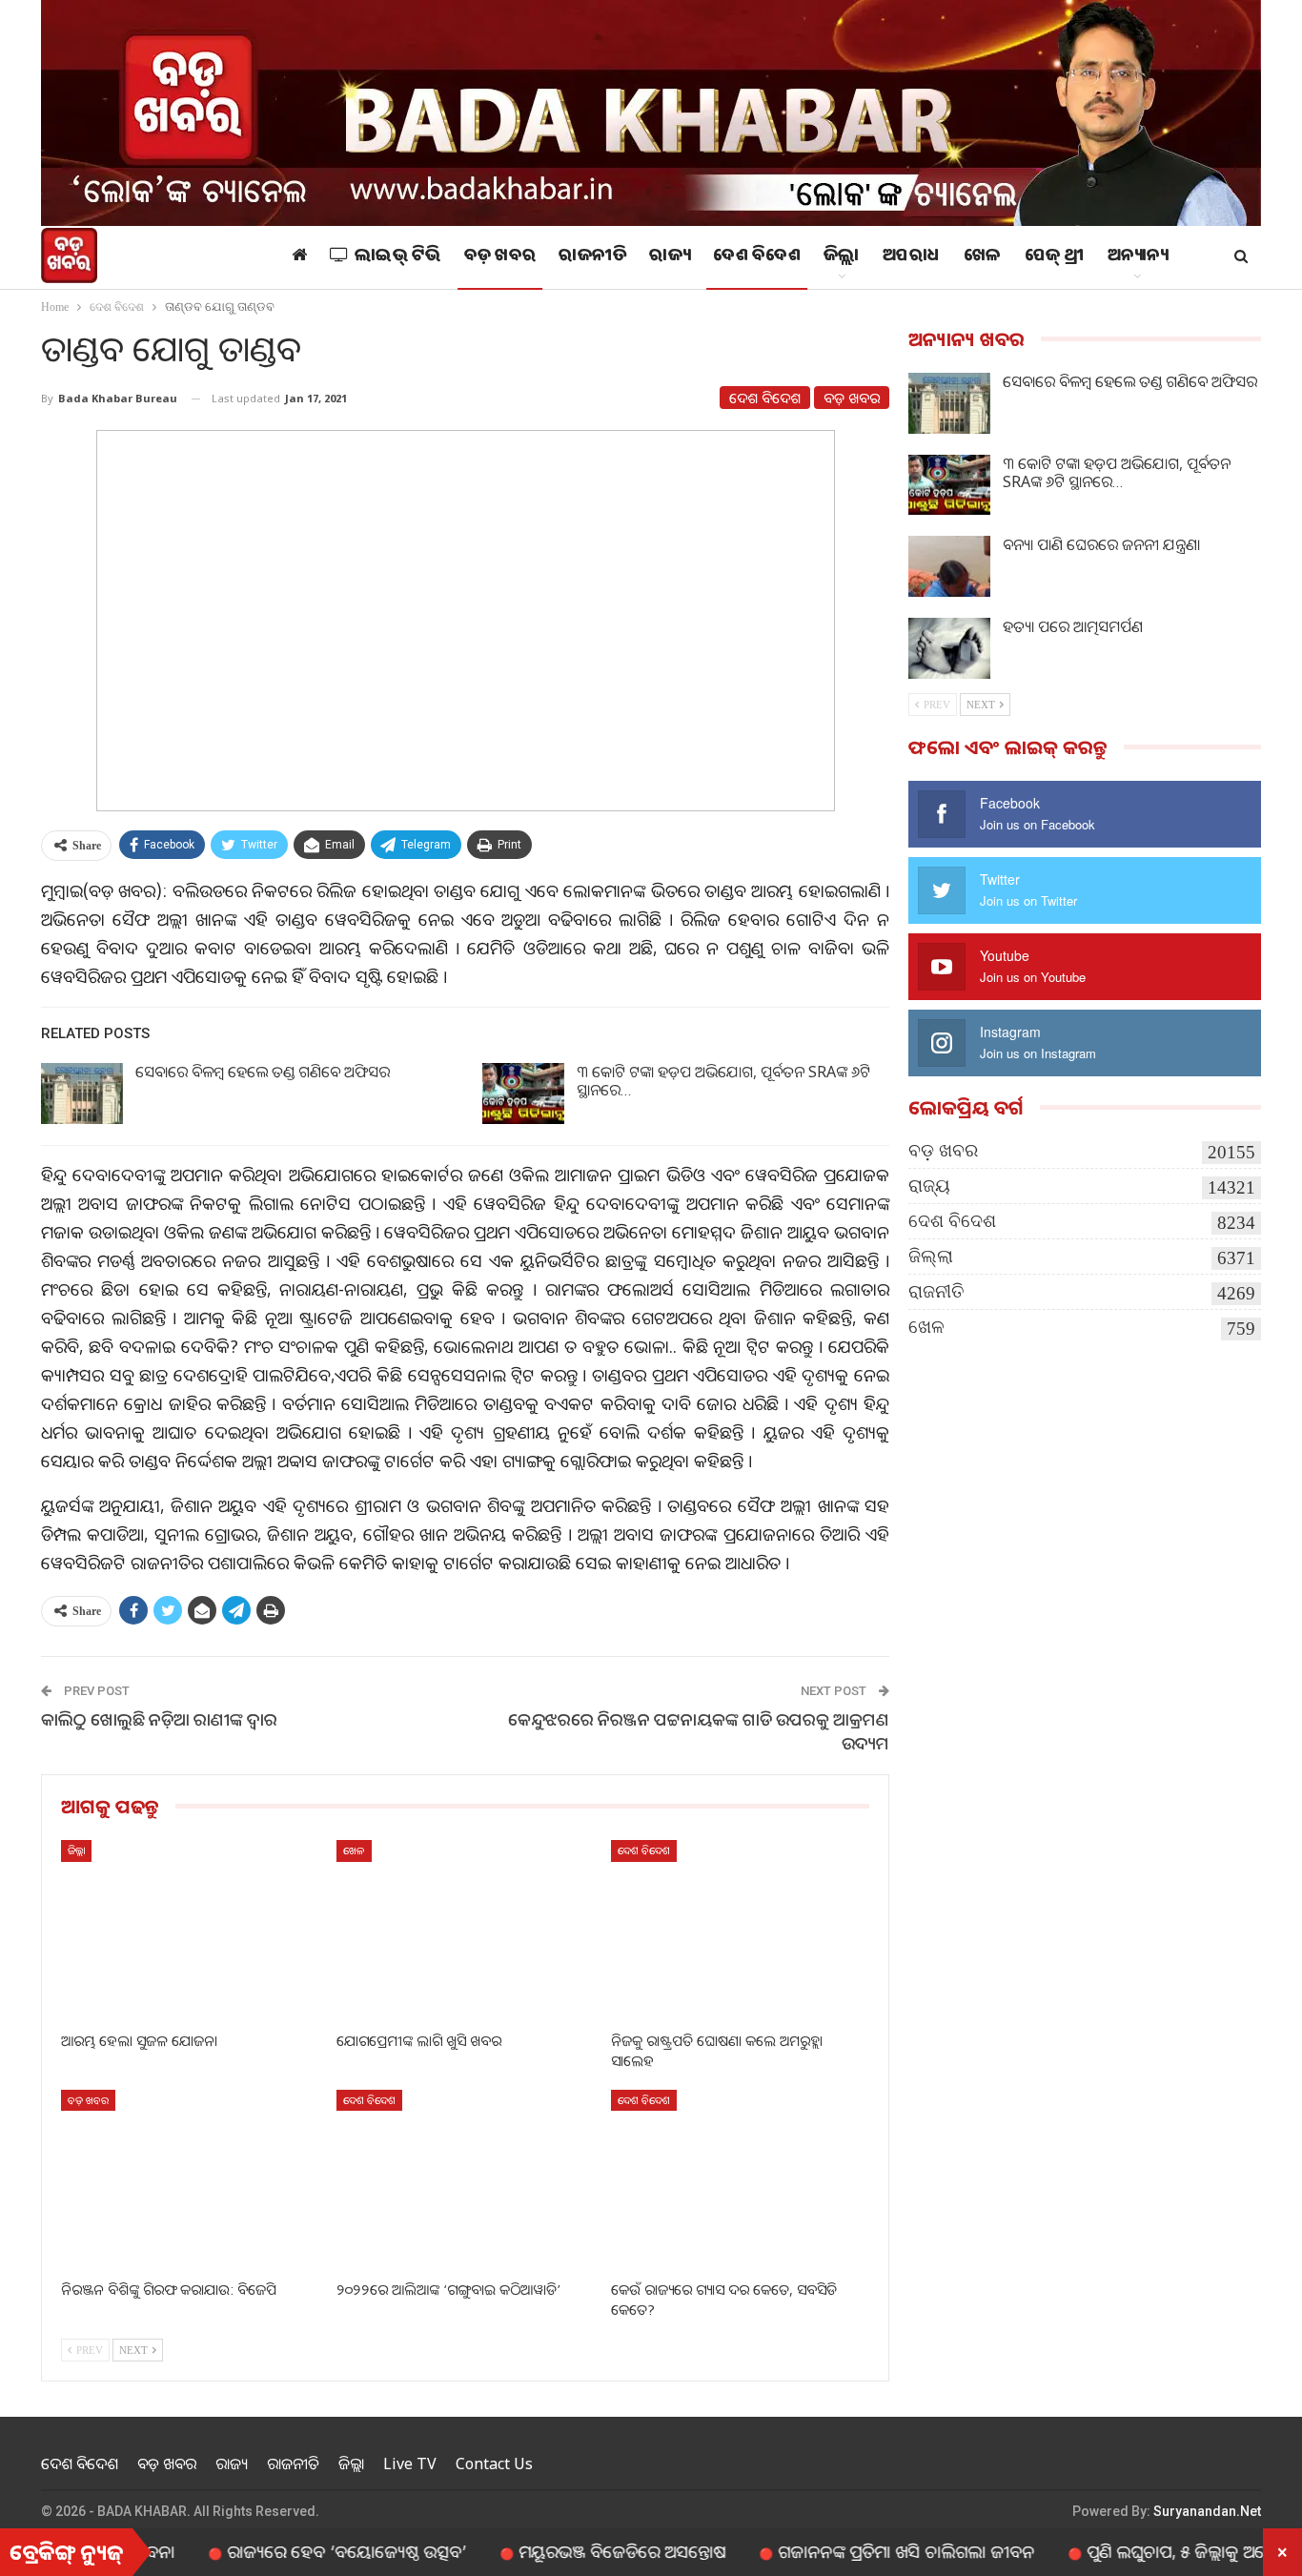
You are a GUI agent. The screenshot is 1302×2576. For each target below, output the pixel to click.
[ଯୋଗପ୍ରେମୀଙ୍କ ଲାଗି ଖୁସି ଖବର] (466, 1930)
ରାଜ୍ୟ (670, 257)
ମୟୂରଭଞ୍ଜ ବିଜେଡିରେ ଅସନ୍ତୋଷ (555, 2551)
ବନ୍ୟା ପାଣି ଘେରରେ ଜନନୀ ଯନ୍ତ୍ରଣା (1101, 544)
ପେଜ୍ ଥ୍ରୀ (1055, 257)
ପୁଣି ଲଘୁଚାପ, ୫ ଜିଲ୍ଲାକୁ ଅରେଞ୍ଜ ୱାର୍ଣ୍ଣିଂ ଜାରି (1158, 2551)
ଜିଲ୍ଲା (842, 257)
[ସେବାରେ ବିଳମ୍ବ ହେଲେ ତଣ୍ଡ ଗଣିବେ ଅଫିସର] (82, 1094)
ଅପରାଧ (912, 257)
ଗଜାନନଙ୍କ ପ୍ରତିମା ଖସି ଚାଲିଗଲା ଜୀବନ (839, 2551)
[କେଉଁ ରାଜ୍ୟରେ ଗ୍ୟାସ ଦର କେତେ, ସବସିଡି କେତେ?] (740, 2180)
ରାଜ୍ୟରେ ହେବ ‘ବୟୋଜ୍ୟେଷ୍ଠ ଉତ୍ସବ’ (280, 2551)
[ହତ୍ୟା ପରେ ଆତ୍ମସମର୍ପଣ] (949, 648)
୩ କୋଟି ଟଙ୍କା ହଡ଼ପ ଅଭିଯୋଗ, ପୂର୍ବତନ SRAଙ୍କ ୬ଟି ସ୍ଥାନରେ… (723, 1081)
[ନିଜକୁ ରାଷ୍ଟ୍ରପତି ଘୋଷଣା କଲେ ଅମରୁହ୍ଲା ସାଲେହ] (740, 1930)
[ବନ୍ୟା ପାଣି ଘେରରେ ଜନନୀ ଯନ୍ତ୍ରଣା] (949, 566)
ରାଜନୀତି (592, 257)
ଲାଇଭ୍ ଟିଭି (398, 257)
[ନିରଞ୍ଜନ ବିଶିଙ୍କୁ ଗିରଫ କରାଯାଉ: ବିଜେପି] (190, 2180)
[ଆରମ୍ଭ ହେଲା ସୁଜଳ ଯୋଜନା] (190, 1930)
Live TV (410, 2464)
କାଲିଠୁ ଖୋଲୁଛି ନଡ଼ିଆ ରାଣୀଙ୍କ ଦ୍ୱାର (159, 1719)
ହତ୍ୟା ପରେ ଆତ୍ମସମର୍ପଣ (1073, 626)
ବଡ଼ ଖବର (500, 257)
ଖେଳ (983, 257)
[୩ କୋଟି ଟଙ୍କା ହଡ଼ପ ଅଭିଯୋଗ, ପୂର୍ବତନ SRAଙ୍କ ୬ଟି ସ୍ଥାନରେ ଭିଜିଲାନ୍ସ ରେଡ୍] (523, 1094)
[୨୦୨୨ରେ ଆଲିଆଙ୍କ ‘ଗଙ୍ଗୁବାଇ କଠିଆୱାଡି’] (466, 2180)
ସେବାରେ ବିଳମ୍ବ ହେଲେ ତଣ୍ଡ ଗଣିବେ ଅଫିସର (263, 1072)
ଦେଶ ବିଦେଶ (757, 257)
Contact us (494, 2464)
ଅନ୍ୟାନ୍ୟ (1138, 257)
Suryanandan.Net (1207, 2511)
